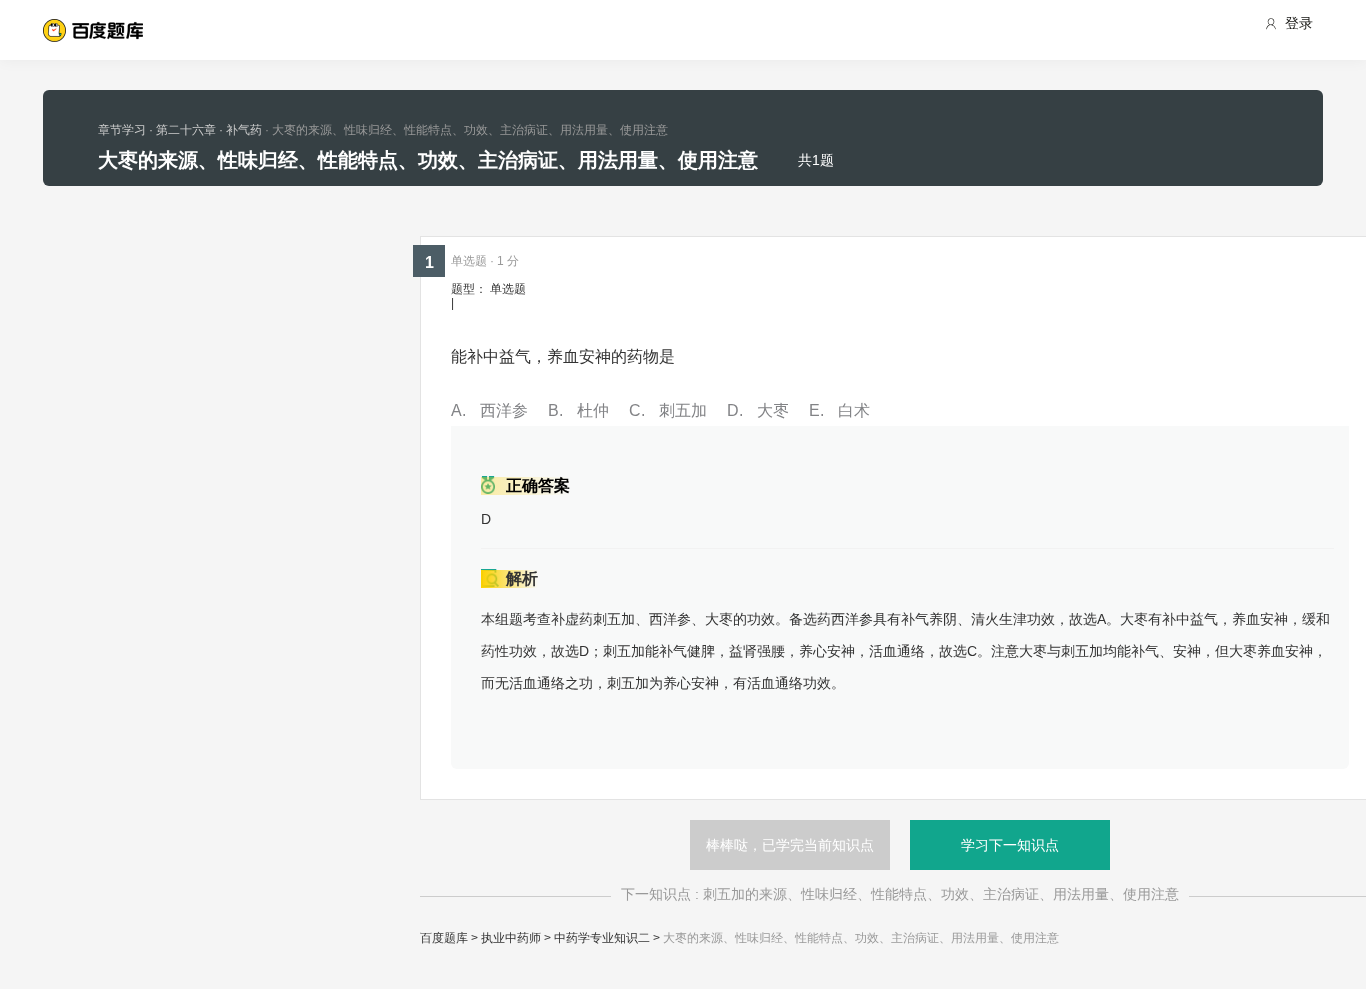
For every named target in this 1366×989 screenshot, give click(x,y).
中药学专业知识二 (602, 938)
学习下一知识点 (1010, 845)
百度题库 (444, 938)
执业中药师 (511, 938)
